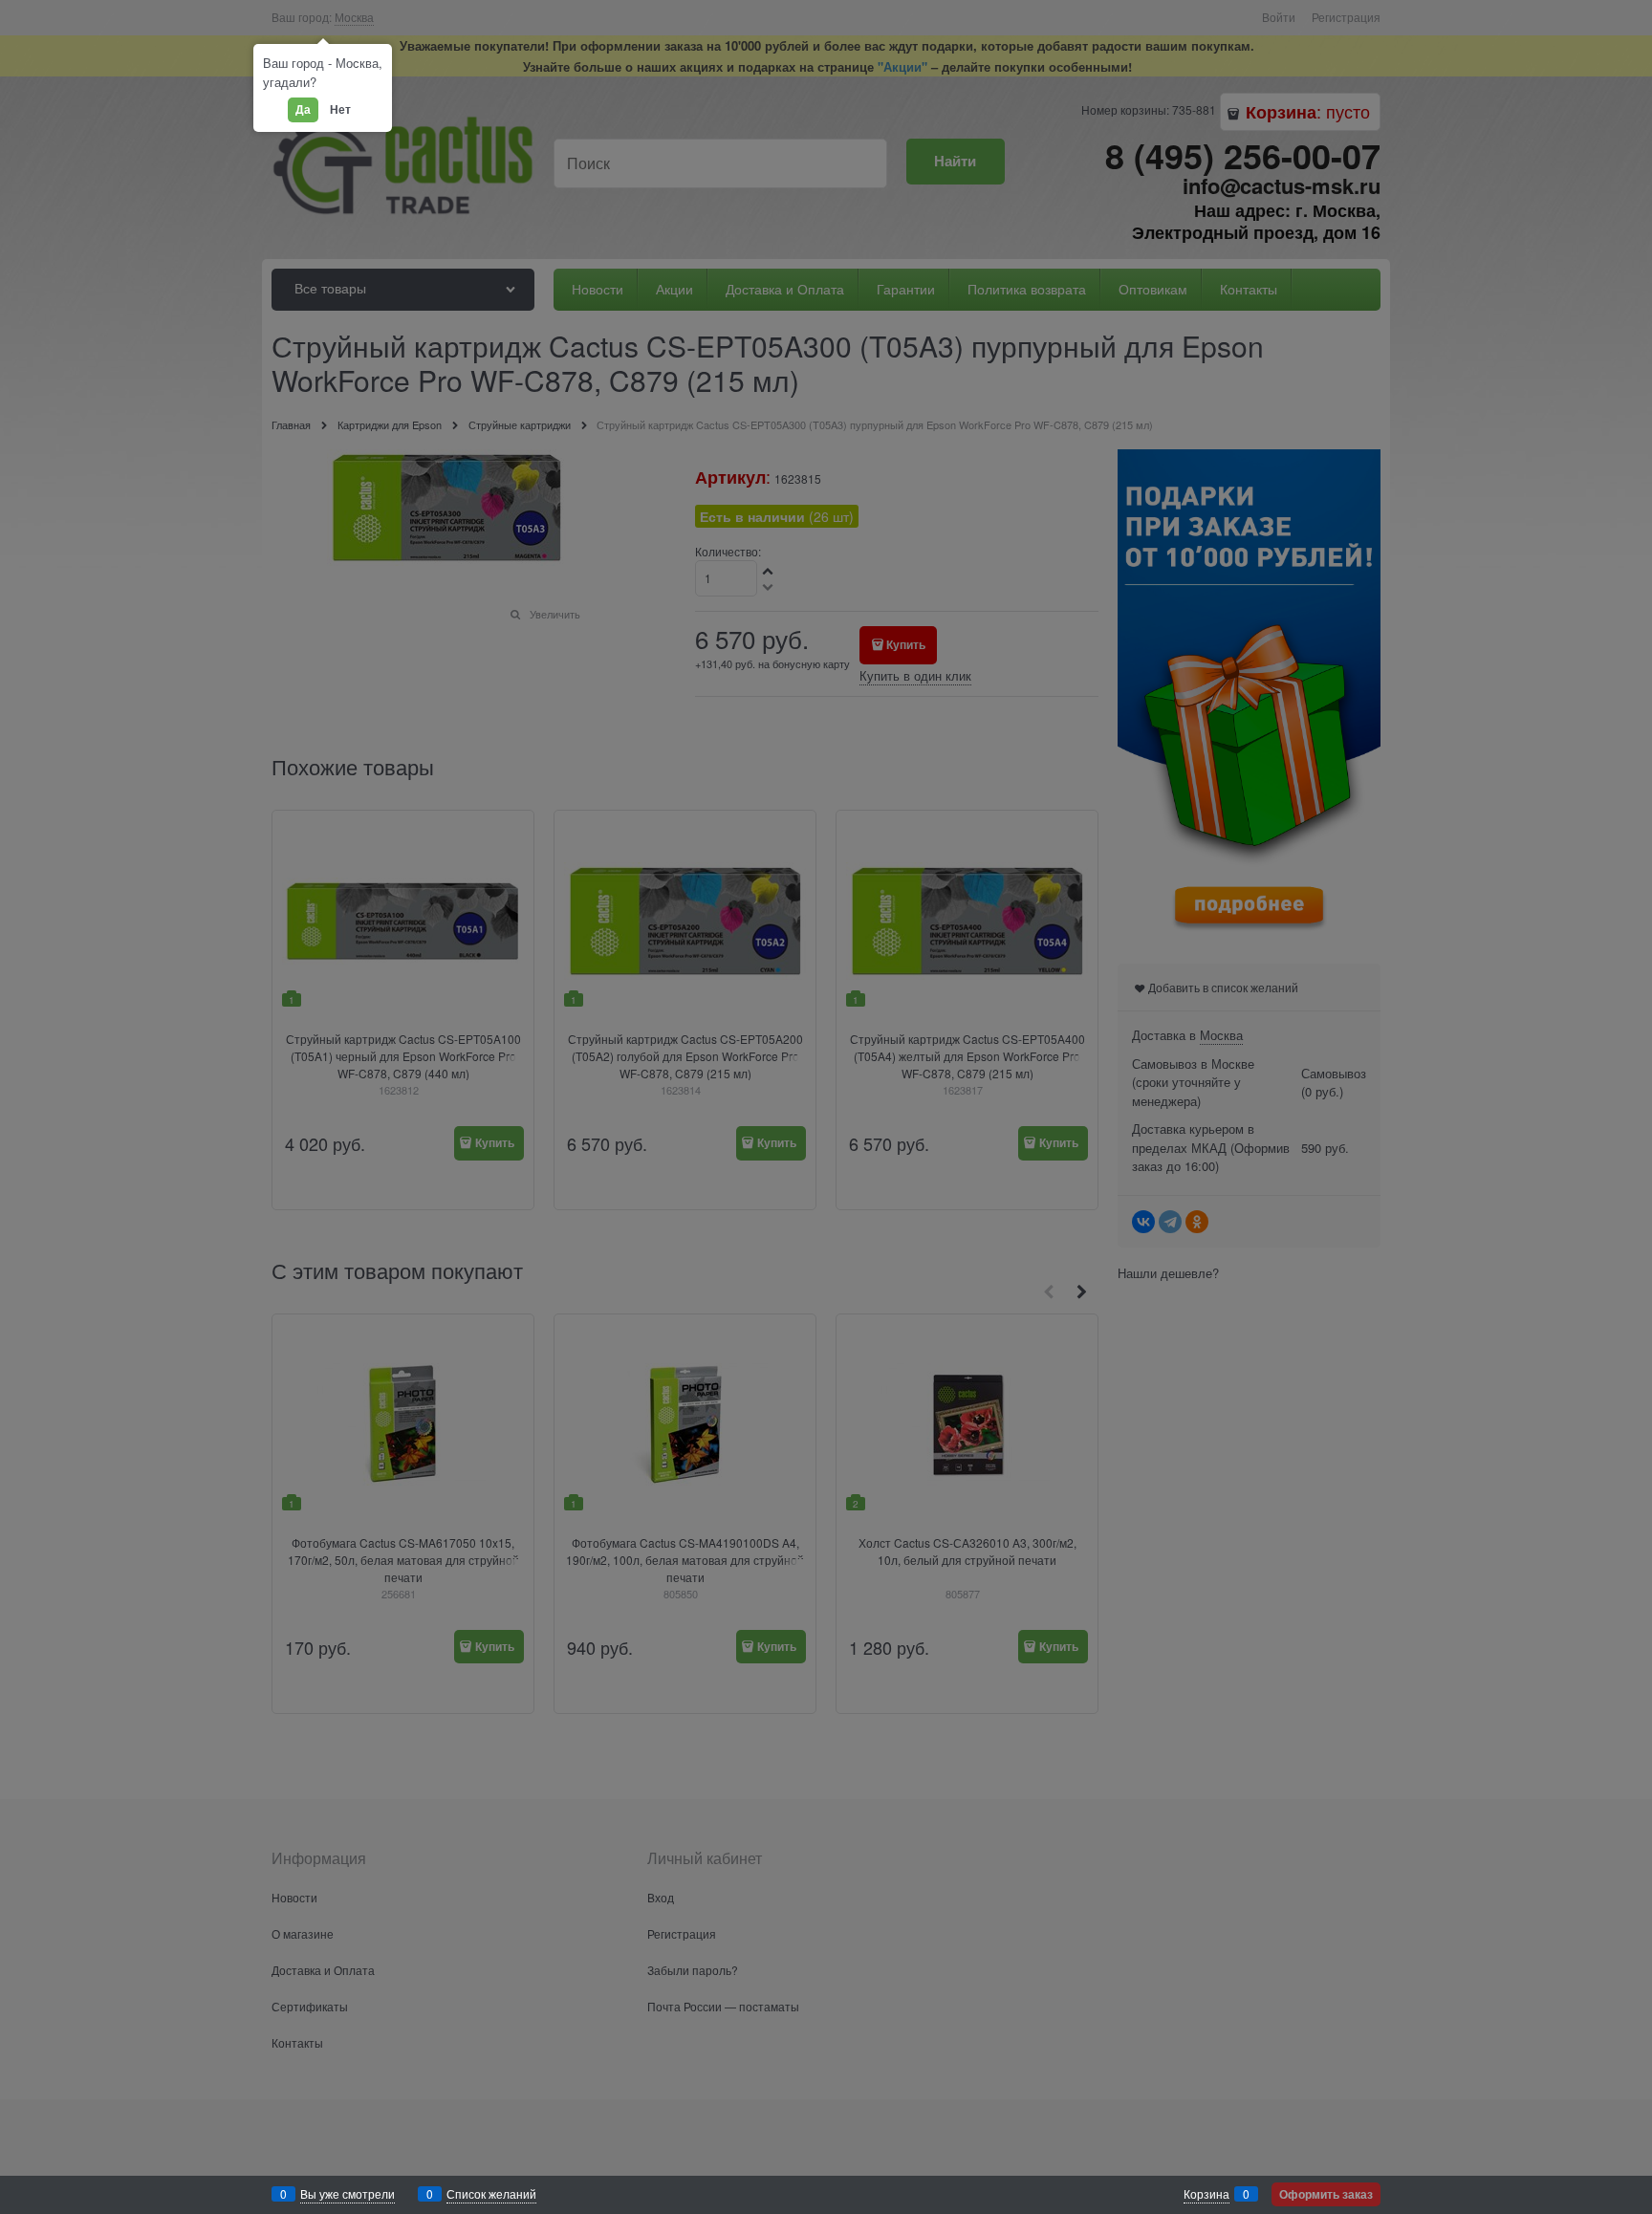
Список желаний (491, 2193)
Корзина (1206, 2193)
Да (303, 109)
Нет (340, 109)
